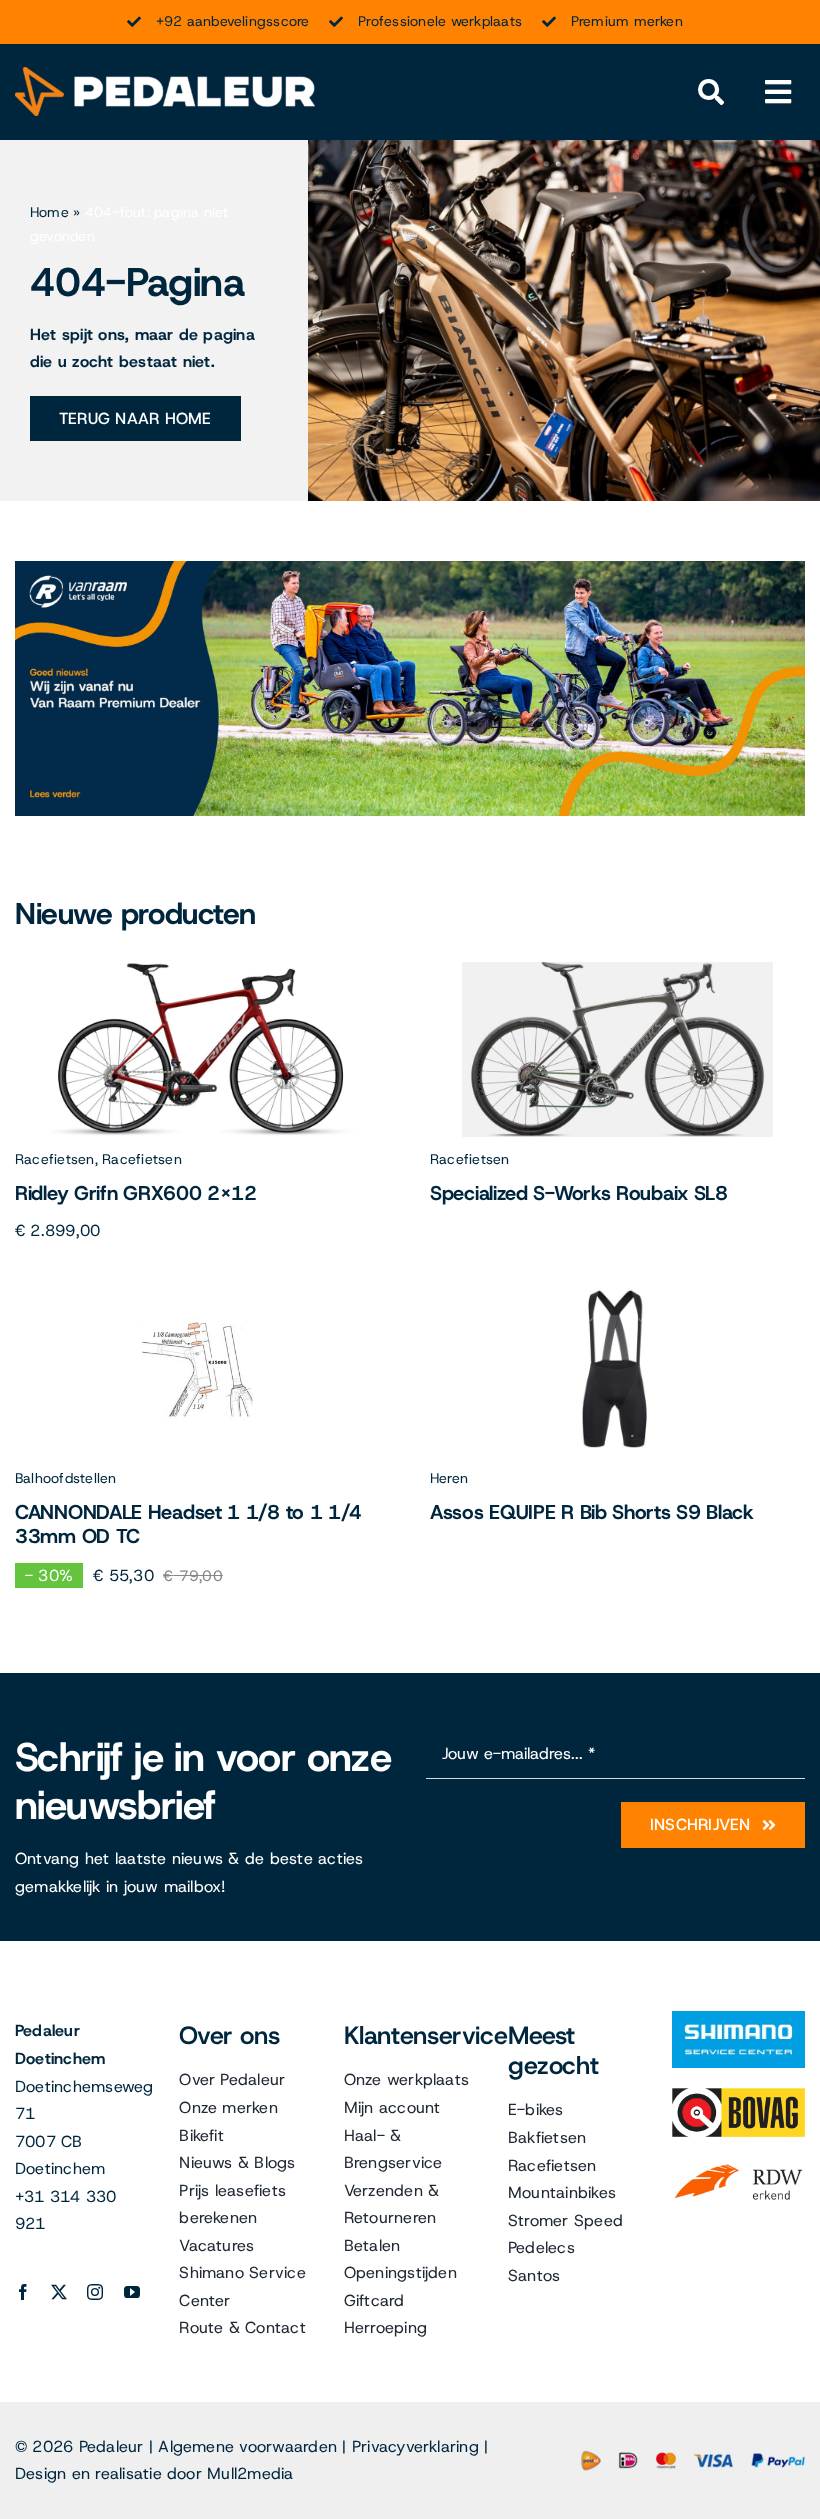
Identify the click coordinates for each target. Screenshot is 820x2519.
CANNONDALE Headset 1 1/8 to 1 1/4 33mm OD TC (188, 1524)
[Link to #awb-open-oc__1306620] (778, 92)
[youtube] (132, 2292)
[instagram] (95, 2292)
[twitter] (59, 2292)
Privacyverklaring (415, 2446)
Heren (449, 1478)
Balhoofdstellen (66, 1478)
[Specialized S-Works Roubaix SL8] (617, 969)
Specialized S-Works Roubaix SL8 (579, 1193)
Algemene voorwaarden (247, 2446)
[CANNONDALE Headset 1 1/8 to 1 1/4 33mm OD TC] (202, 1288)
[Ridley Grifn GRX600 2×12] (203, 969)
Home (49, 212)
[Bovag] (738, 2095)
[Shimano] (738, 2018)
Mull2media (250, 2473)
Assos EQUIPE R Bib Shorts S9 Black (592, 1512)
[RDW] (738, 2164)
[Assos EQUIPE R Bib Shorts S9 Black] (617, 1288)
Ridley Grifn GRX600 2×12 (136, 1193)
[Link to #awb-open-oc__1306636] (710, 92)
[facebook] (23, 2292)
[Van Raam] (410, 568)
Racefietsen (55, 1159)
